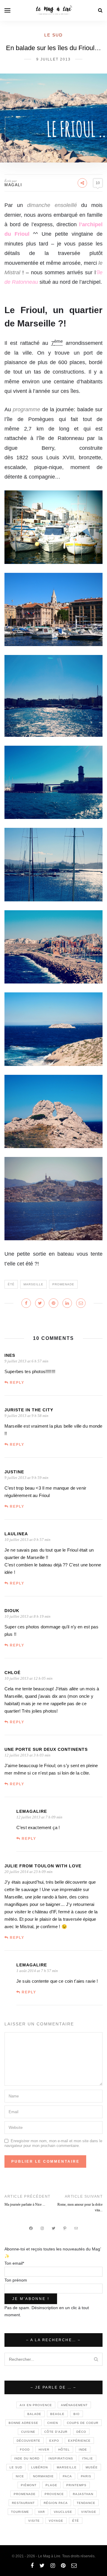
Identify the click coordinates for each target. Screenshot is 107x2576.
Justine (14, 1472)
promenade (63, 1284)
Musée (92, 2467)
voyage (56, 2521)
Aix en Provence (36, 2405)
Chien (53, 2423)
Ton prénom (16, 2280)
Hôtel (64, 2450)
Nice (20, 2476)
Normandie (43, 2476)
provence (54, 2494)
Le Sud (53, 35)
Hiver (44, 2450)
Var (41, 2512)
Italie (88, 2458)
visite (34, 2521)
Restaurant (23, 2503)
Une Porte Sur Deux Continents (46, 1749)
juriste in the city (29, 1410)
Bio (77, 2414)
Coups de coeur (83, 2423)
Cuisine (28, 2432)
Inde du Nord (27, 2458)
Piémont (29, 2485)
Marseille (33, 1284)
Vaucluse (63, 2512)
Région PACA (56, 2503)
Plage (51, 2485)
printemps (76, 2485)
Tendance (86, 2503)
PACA (67, 2476)
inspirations (61, 2458)
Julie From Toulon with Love (43, 1866)
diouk (12, 1611)
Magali (13, 185)
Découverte (29, 2441)
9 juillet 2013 (53, 59)
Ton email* (14, 2263)
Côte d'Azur (56, 2432)
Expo (54, 2441)
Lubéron (40, 2467)
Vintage (89, 2512)
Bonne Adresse (23, 2423)
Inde (83, 2450)
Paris (86, 2476)
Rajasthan (83, 2494)
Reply (17, 1383)
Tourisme (20, 2512)
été (11, 1284)
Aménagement (74, 2405)
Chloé (12, 1673)
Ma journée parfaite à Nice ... (25, 2204)
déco (81, 2432)
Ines (10, 1355)
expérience (79, 2441)
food (25, 2450)
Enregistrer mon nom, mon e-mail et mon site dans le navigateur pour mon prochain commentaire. (53, 2143)
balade (34, 2414)
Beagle (57, 2414)
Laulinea (16, 1534)
